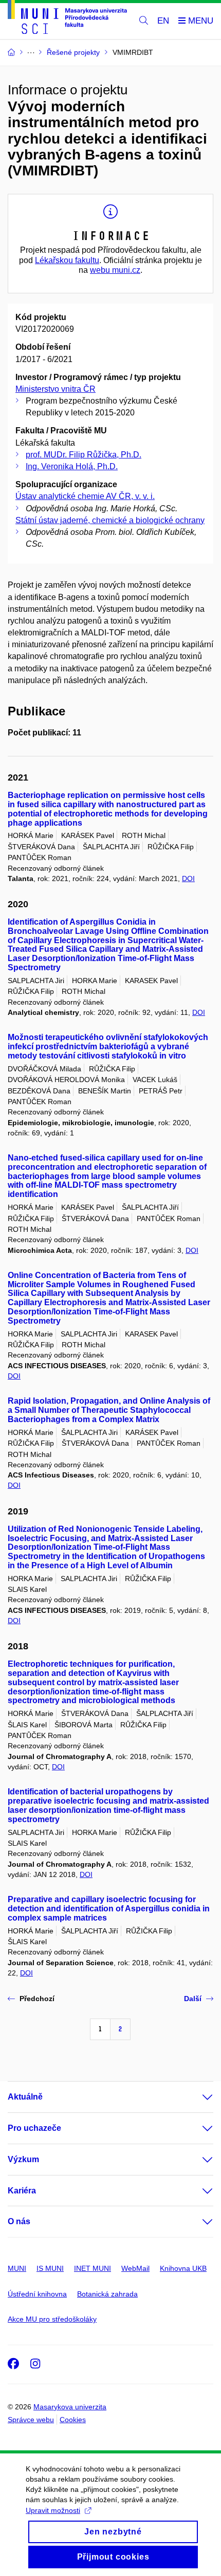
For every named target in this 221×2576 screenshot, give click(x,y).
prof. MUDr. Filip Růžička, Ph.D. (84, 455)
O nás (19, 2221)
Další (193, 1999)
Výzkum (23, 2159)
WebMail (135, 2268)
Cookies (73, 2420)
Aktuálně (25, 2097)
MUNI (17, 2268)
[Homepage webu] (67, 19)
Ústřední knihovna (37, 2294)
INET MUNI (93, 2268)
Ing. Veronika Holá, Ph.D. (72, 466)
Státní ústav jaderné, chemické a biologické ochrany (110, 520)
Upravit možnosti (53, 2510)
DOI (188, 878)
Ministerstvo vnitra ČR (56, 389)
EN (163, 21)
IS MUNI (50, 2268)
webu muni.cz (115, 270)
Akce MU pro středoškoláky (52, 2319)
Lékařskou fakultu (67, 260)
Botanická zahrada (107, 2294)
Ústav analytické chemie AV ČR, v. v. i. (85, 496)
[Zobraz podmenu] (197, 2097)
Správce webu (31, 2420)
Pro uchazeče (34, 2128)
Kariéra (22, 2191)
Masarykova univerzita (70, 2407)
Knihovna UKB (183, 2268)
